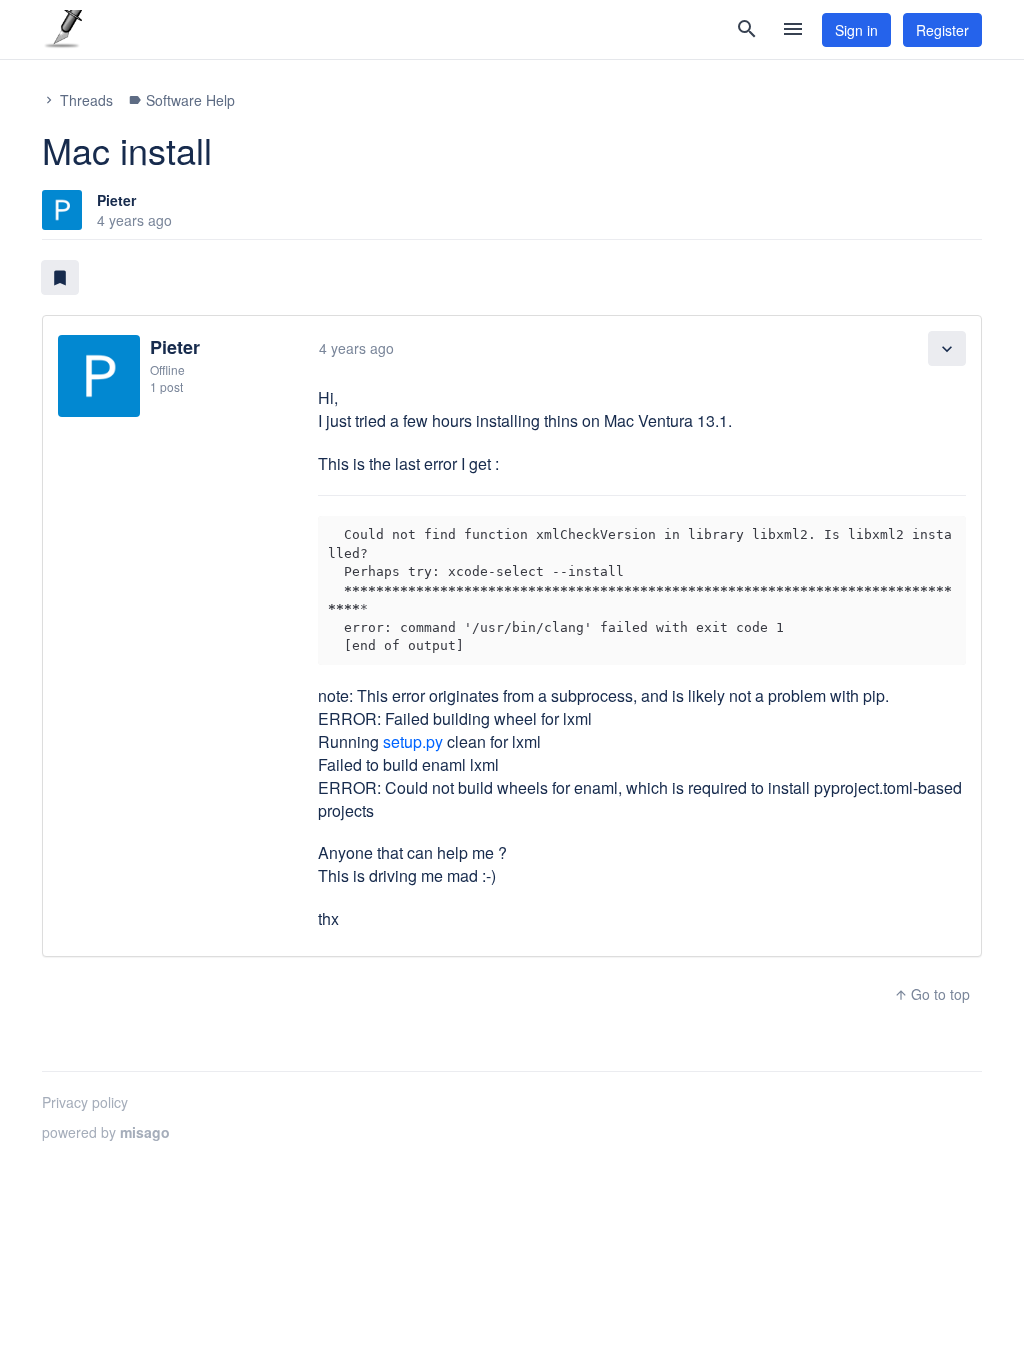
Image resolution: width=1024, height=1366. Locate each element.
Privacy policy (85, 1102)
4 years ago (356, 348)
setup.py (413, 741)
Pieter (116, 200)
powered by (106, 1132)
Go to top (932, 994)
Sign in (856, 30)
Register (942, 30)
